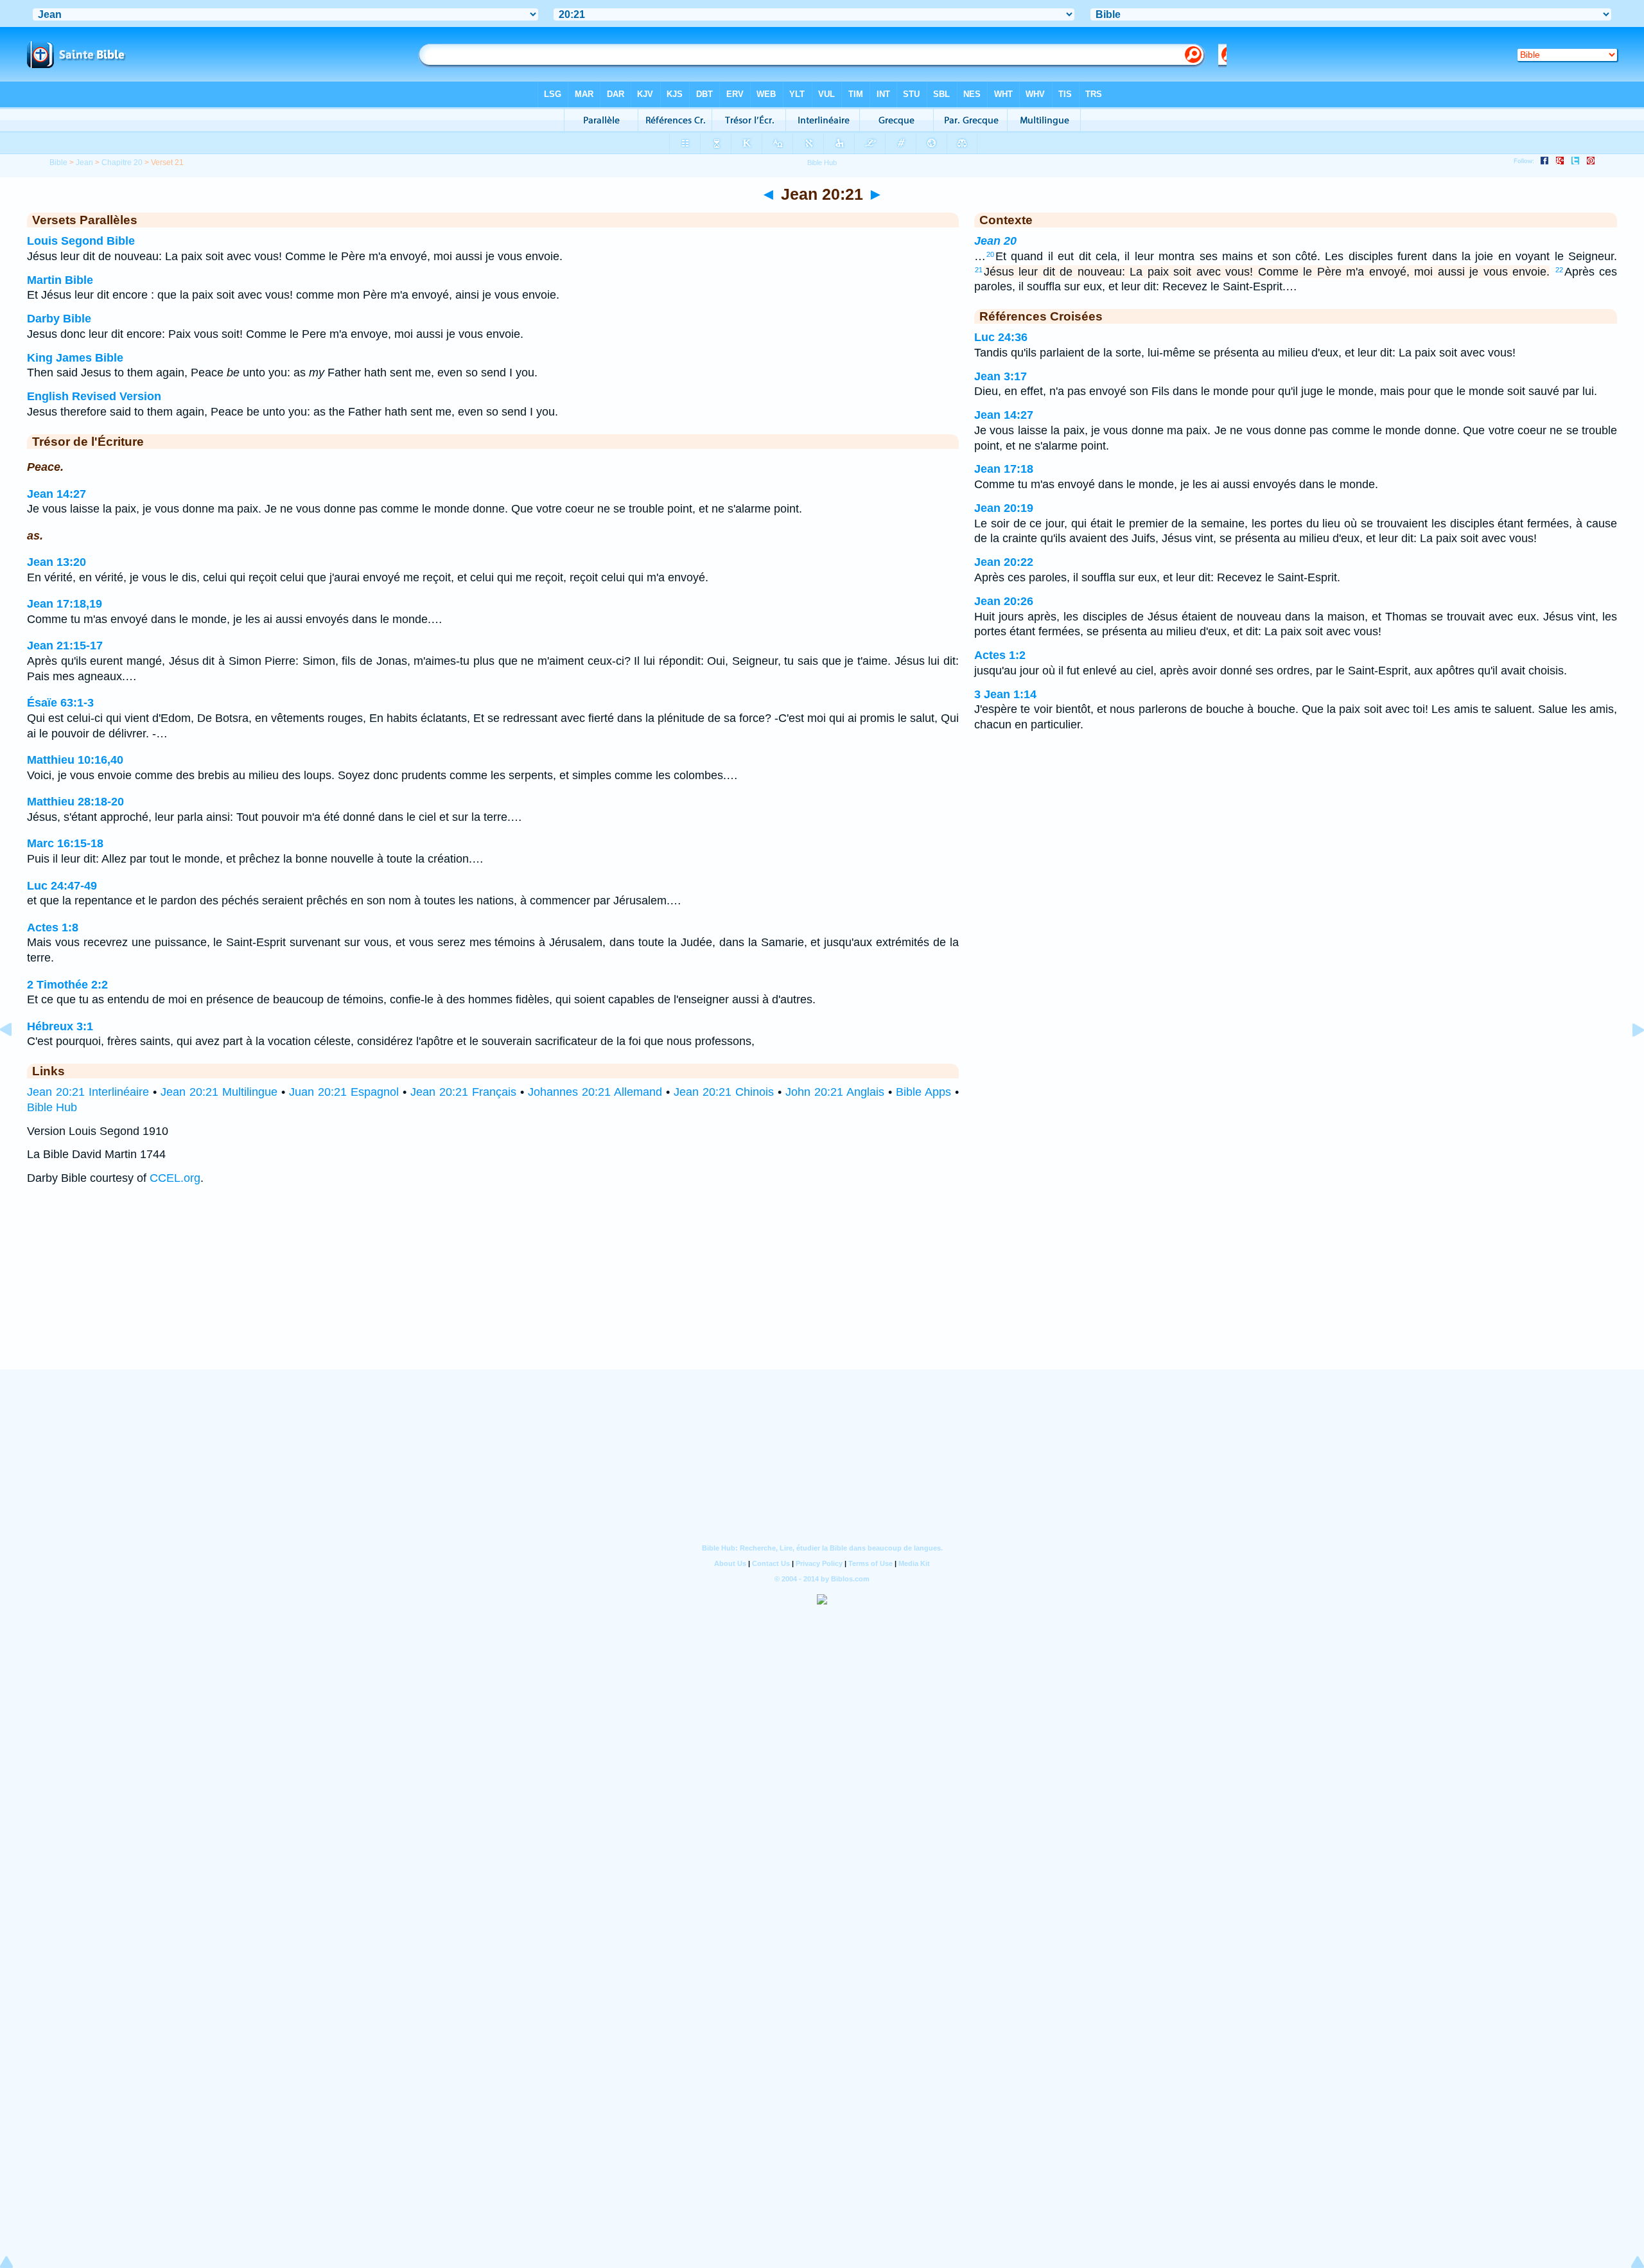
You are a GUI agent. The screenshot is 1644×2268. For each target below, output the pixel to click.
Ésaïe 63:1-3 (60, 703)
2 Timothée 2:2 (67, 985)
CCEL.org (175, 1178)
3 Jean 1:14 (1005, 694)
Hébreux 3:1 (60, 1026)
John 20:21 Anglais (835, 1092)
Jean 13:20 (57, 562)
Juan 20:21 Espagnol (344, 1092)
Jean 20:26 (1004, 601)
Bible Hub (52, 1107)
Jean (84, 163)
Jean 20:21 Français (463, 1092)
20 (990, 254)
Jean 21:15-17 (65, 646)
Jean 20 (995, 241)
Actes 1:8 (53, 927)
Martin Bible (60, 280)
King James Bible (75, 358)
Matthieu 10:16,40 (75, 760)
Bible (58, 163)
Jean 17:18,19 (65, 604)
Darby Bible (59, 319)
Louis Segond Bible (81, 241)
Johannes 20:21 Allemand (595, 1092)
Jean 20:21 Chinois (724, 1092)
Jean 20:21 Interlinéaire (88, 1092)
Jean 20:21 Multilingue (219, 1092)
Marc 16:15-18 (65, 843)
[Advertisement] (822, 1290)
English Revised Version (94, 396)
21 (979, 270)
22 (1559, 270)
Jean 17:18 (1004, 469)
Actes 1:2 (1000, 655)
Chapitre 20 (122, 163)
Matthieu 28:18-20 (75, 802)
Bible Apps (923, 1092)
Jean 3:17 (1001, 376)
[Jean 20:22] (1628, 1059)
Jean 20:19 (1004, 508)
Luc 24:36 (1001, 337)
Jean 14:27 (57, 494)
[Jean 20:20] (16, 1059)
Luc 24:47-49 (62, 886)
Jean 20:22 (1004, 562)
